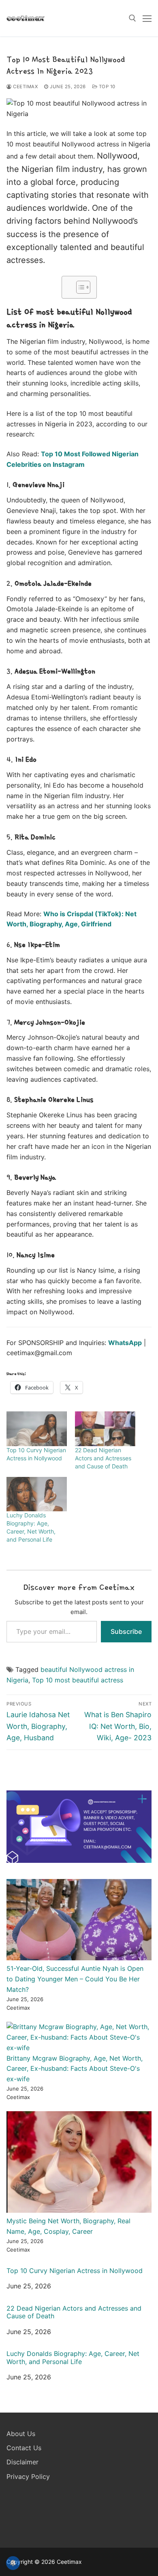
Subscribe (126, 1631)
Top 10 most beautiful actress (78, 1680)
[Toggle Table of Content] (79, 287)
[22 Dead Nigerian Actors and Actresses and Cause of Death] (105, 1429)
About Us (21, 2434)
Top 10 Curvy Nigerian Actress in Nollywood (75, 2271)
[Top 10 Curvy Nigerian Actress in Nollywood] (37, 1429)
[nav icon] (147, 18)
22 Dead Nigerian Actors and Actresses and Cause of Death (103, 1458)
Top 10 (106, 87)
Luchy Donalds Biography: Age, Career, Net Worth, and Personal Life (73, 2358)
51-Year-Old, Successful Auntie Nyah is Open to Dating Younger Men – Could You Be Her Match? (75, 1979)
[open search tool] (132, 18)
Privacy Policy (28, 2476)
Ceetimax (25, 87)
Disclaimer (22, 2462)
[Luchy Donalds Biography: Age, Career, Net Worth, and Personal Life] (37, 1494)
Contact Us (24, 2448)
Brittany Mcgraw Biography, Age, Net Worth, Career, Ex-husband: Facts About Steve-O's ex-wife (75, 2069)
